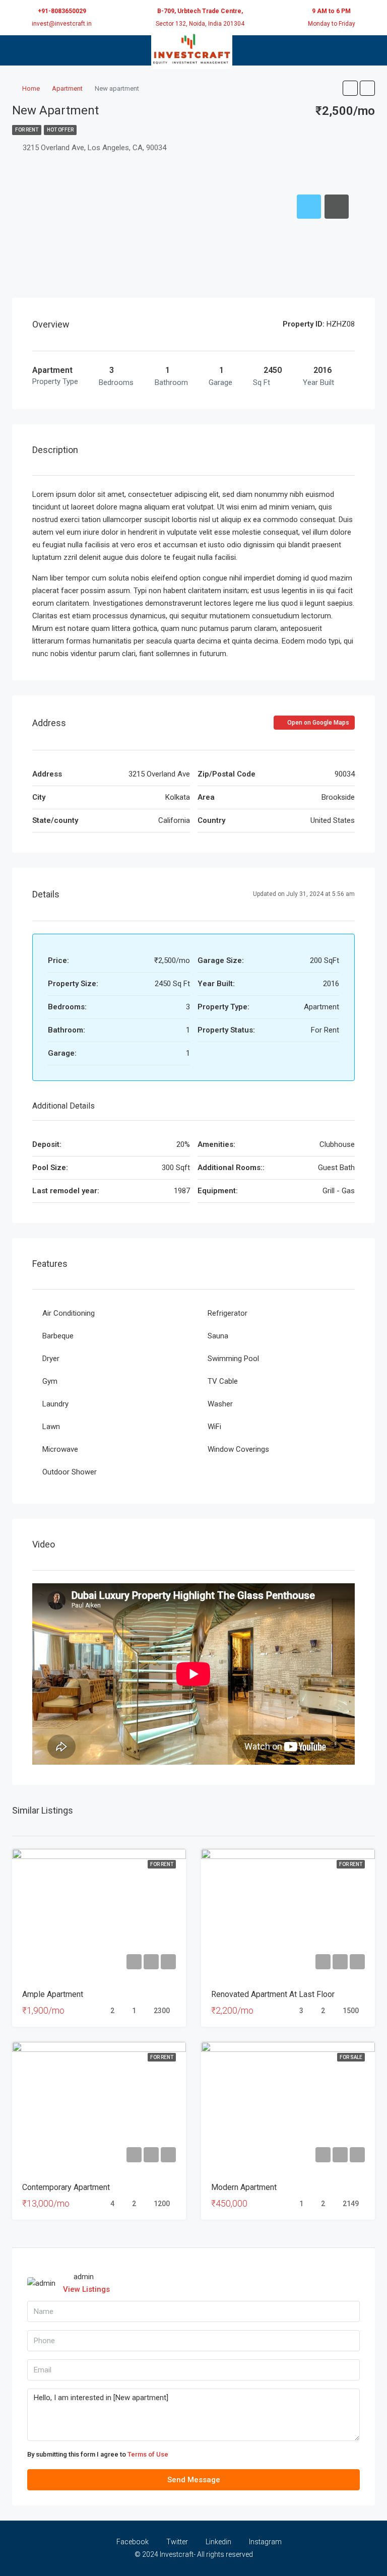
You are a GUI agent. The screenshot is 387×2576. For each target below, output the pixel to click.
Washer (220, 1404)
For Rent (27, 130)
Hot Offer (60, 130)
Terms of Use (148, 2454)
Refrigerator (228, 1313)
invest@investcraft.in (62, 24)
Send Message (194, 2480)
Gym (50, 1381)
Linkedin (218, 2542)
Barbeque (58, 1336)
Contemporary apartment (66, 2187)
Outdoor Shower (70, 1472)
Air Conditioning (69, 1313)
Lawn (51, 1427)
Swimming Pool (233, 1359)
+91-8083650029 (62, 11)
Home (31, 88)
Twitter (177, 2542)
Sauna (218, 1336)
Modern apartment (244, 2187)
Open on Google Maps (317, 723)
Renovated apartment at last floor (273, 1994)
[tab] (309, 207)
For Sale (351, 2057)
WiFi (214, 1427)
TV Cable (223, 1381)
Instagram (265, 2542)
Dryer (51, 1359)
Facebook (133, 2542)
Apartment (67, 88)
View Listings (86, 2289)
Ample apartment (53, 1994)
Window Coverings (238, 1449)
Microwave (60, 1449)
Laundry (55, 1404)
